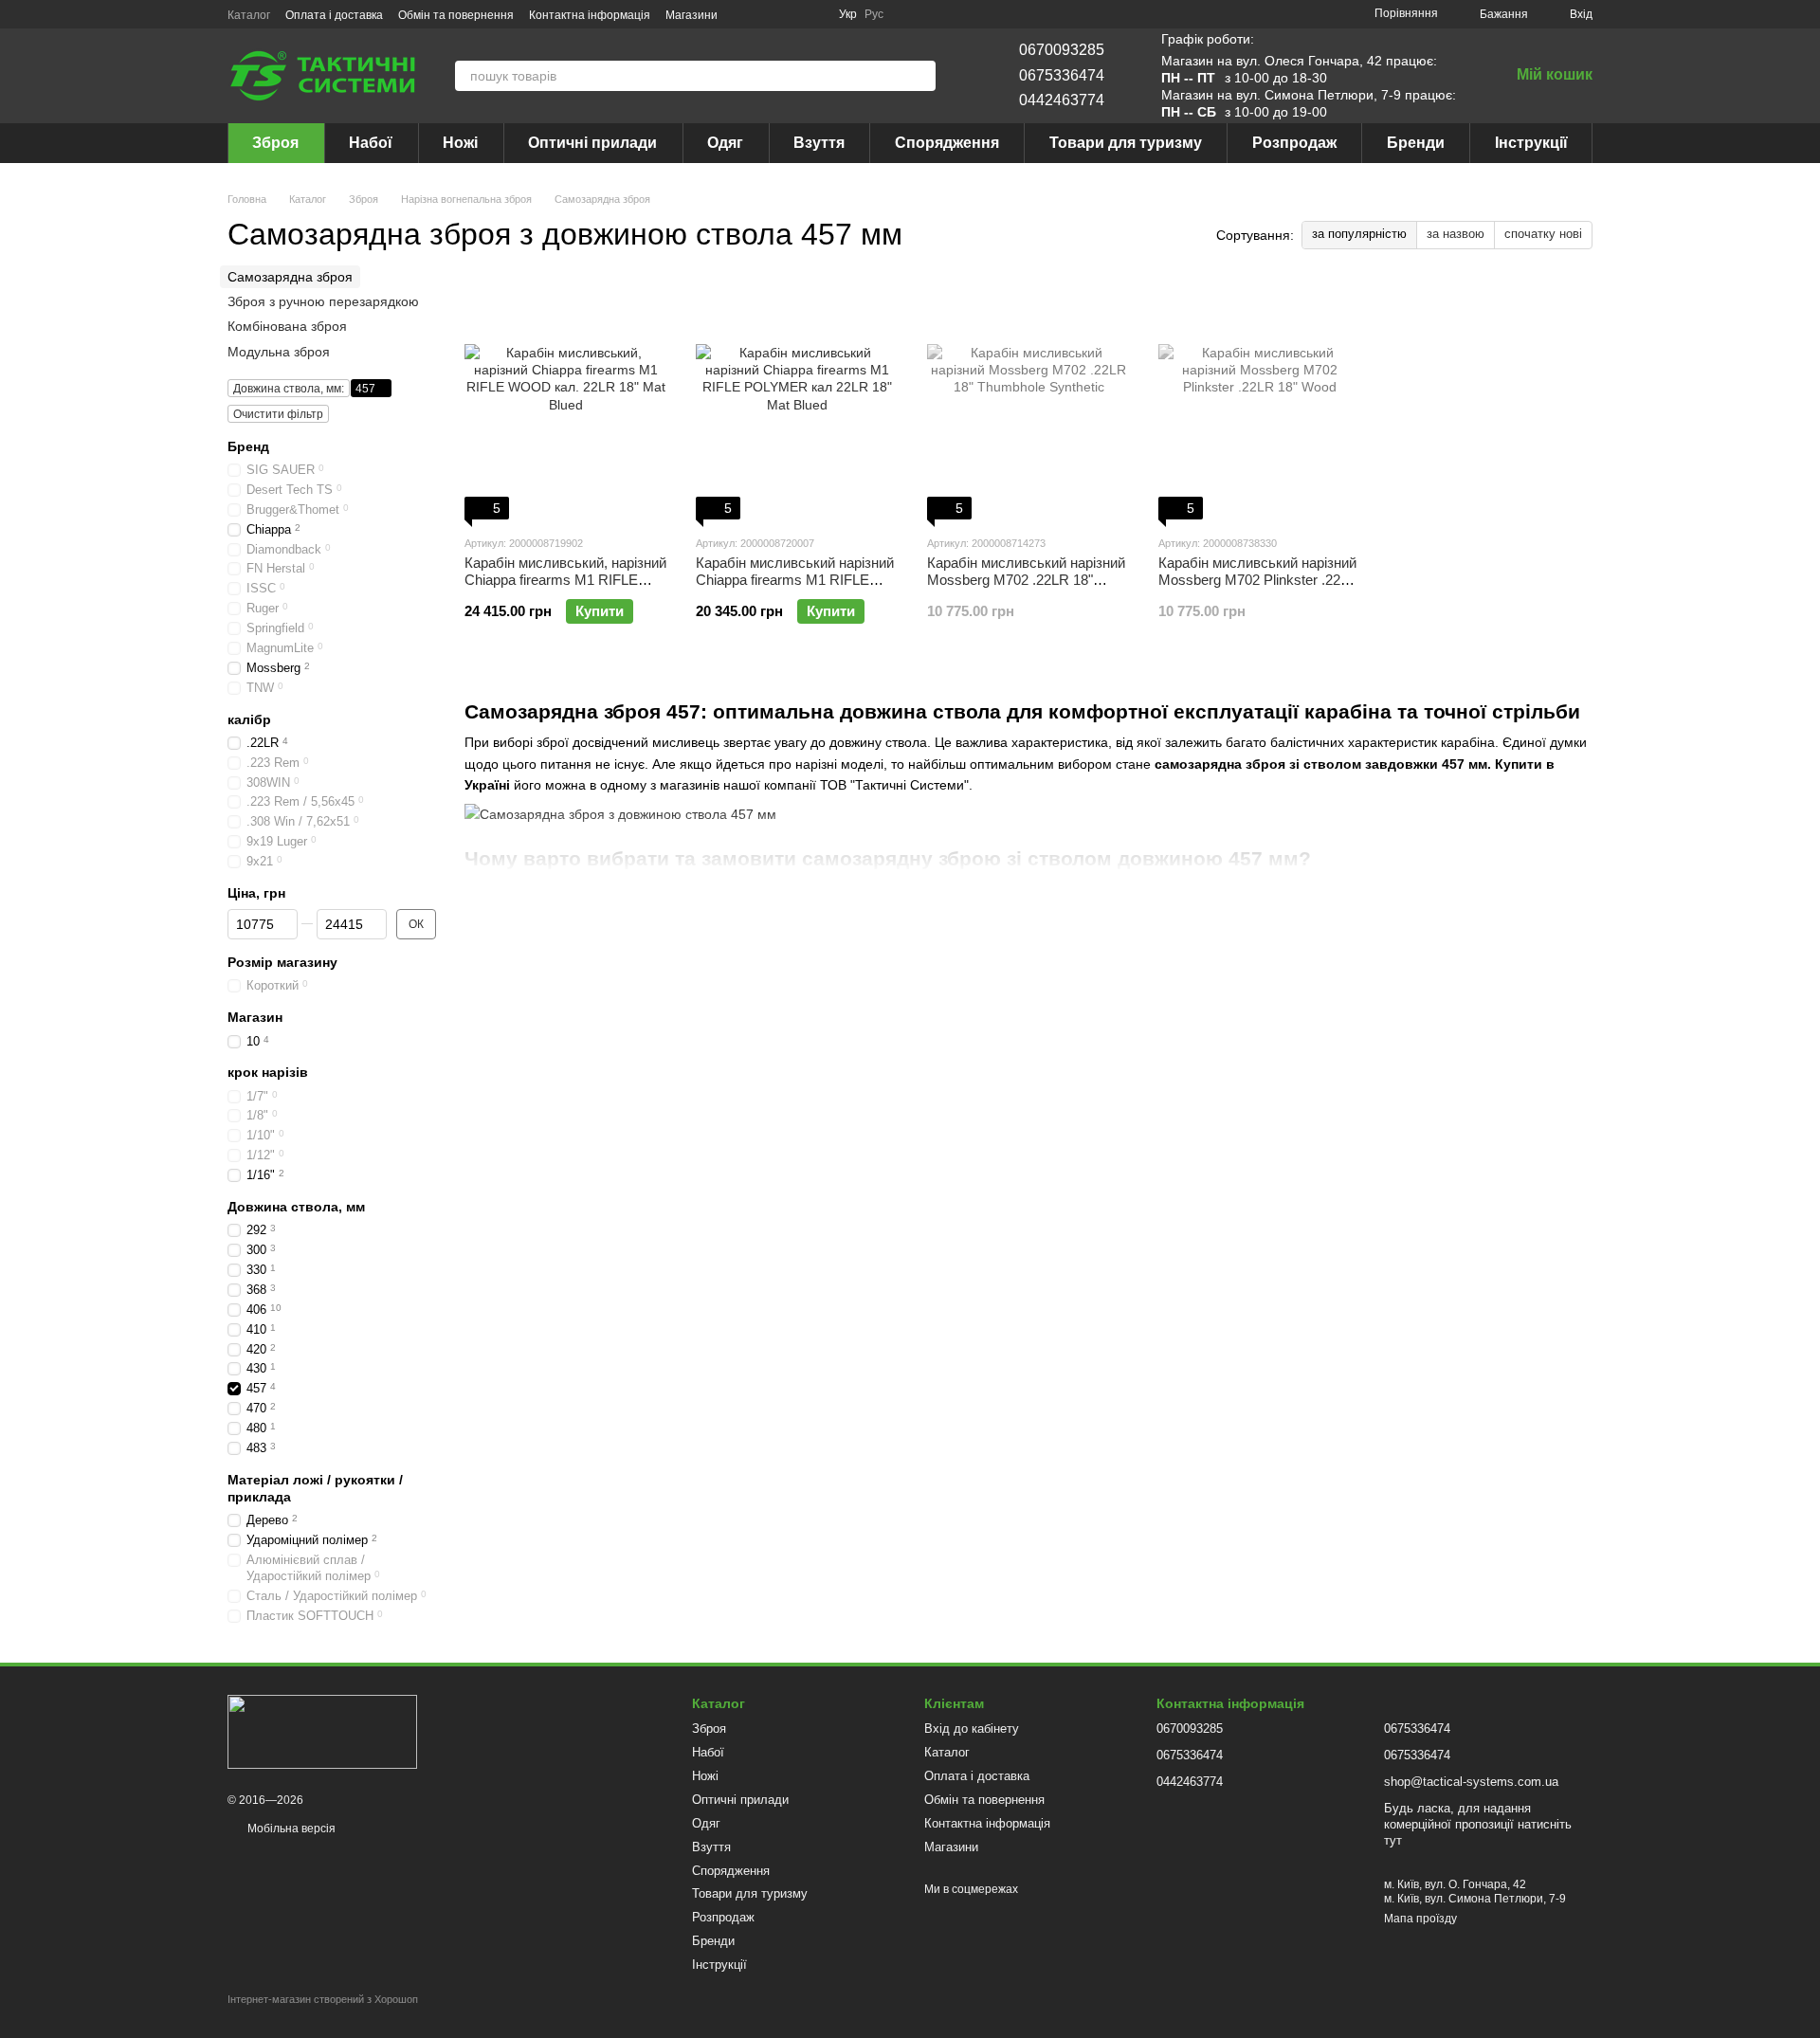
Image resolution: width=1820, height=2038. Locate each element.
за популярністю (1359, 234)
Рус (874, 14)
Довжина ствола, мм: (289, 389)
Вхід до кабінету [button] (972, 1729)
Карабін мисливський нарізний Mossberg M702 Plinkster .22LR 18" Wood (1258, 580)
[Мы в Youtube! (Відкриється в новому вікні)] (790, 14)
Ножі (460, 143)
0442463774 (1062, 100)
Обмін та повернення (456, 15)
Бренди (1416, 143)
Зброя (275, 143)
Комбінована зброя (287, 327)
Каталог (249, 15)
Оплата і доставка (334, 15)
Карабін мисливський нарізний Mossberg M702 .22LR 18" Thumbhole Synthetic (1026, 580)
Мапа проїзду (1420, 1919)
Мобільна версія (290, 1829)
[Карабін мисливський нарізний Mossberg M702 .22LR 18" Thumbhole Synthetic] (1028, 401)
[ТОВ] (322, 1731)
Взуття (819, 143)
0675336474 (1062, 75)
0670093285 (1062, 50)
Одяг (725, 143)
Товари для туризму (1126, 143)
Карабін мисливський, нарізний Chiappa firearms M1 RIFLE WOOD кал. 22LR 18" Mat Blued (565, 588)
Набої (371, 143)
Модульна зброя (279, 352)
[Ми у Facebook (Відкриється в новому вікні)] (744, 14)
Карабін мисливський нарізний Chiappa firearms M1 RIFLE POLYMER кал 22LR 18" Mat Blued (795, 588)
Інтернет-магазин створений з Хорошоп (323, 1999)
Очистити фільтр (278, 414)
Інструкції (1531, 143)
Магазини (692, 15)
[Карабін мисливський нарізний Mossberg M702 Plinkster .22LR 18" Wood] (1260, 401)
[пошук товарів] (920, 76)
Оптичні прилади (592, 143)
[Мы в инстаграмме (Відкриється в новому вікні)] (767, 14)
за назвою (1456, 234)
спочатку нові (1543, 234)
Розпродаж (1294, 143)
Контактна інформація (590, 15)
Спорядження (947, 143)
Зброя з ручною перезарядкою (323, 301)
